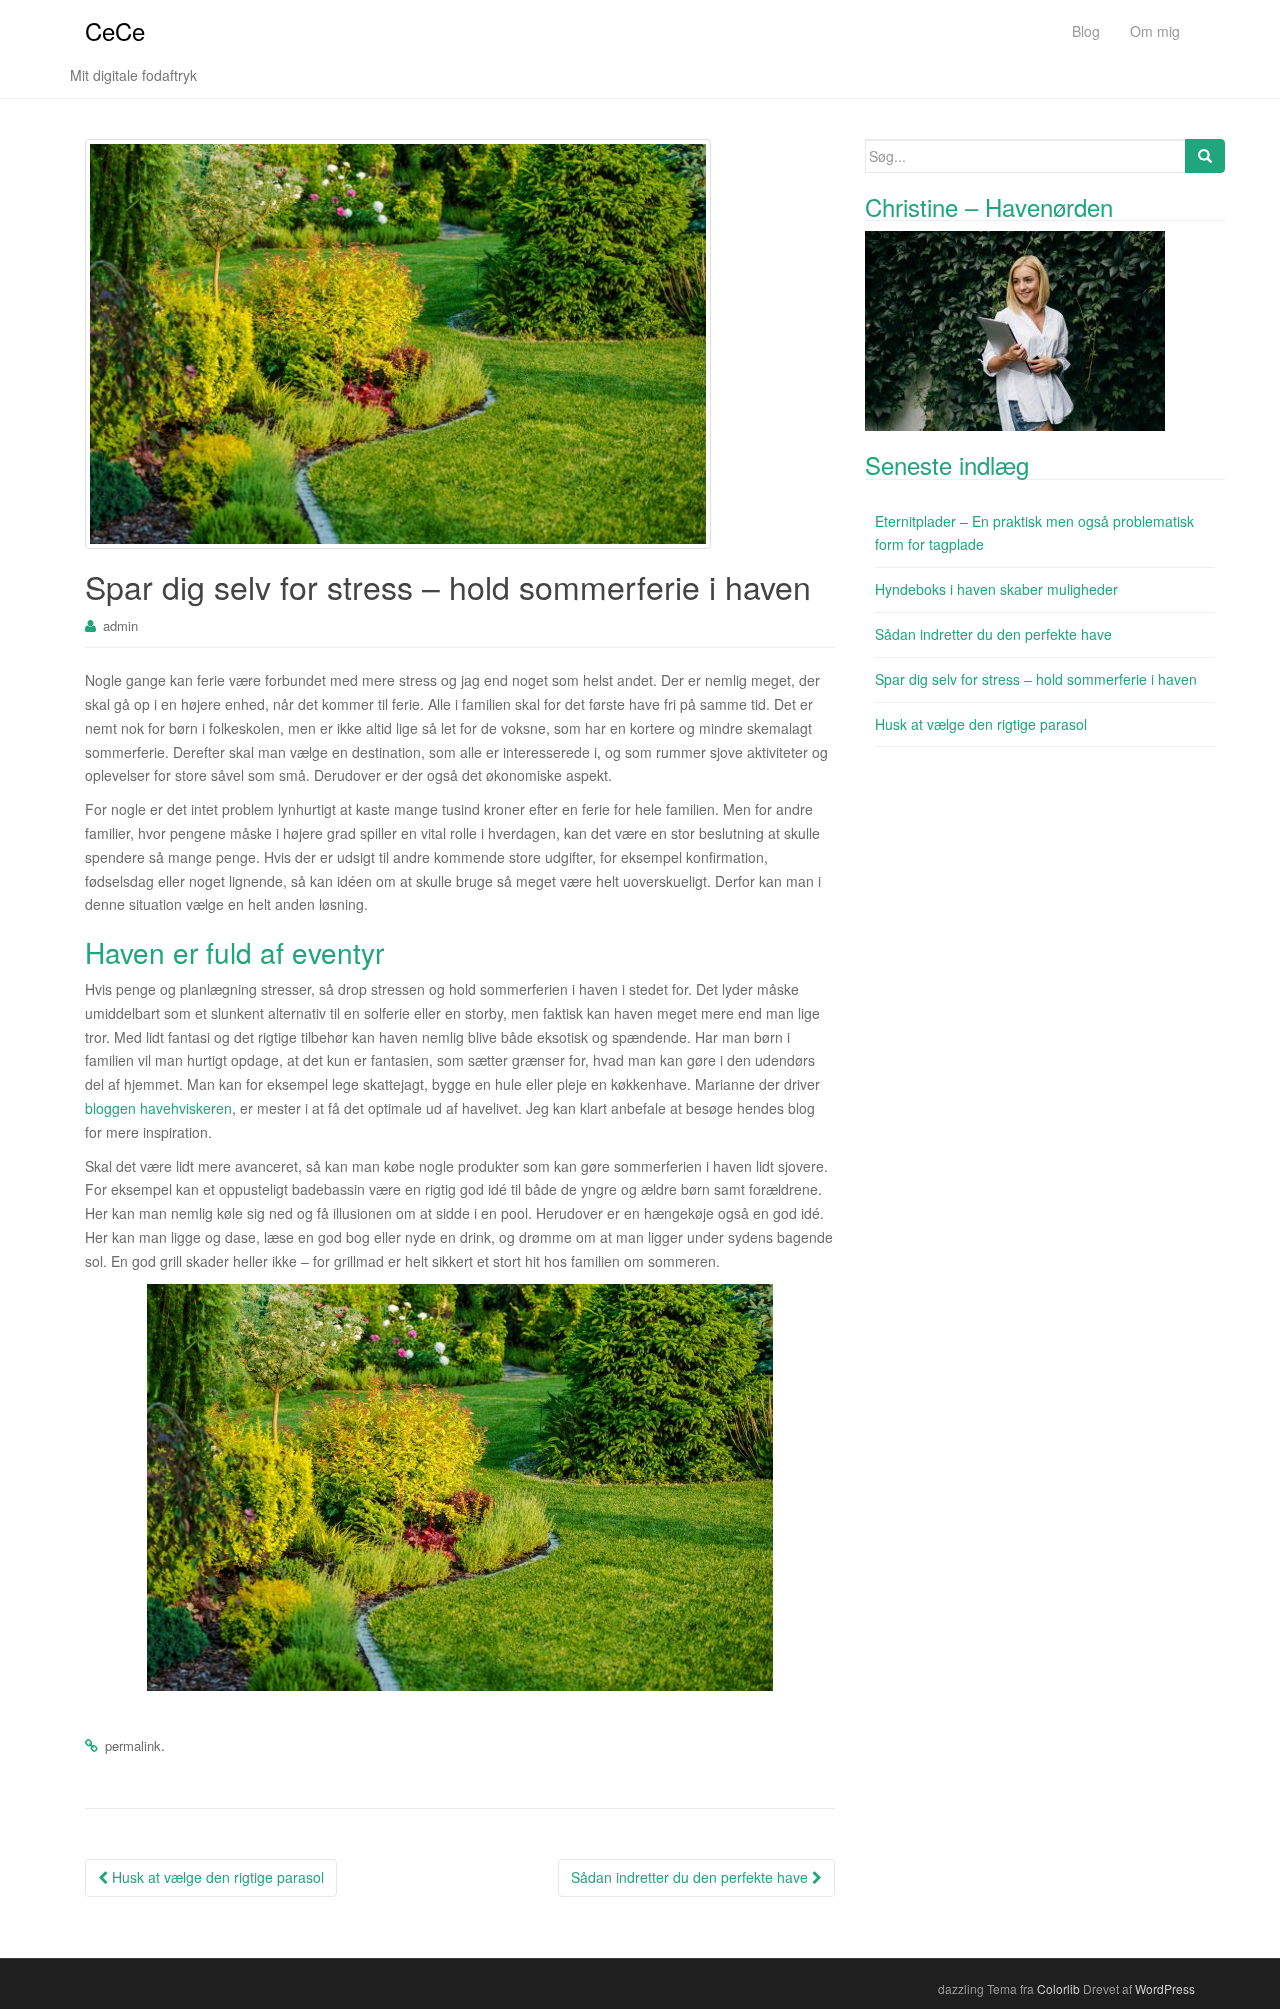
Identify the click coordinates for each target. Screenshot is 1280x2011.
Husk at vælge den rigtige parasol (216, 1877)
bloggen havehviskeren (158, 1108)
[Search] (1205, 156)
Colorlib (1058, 1988)
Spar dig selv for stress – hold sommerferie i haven (1036, 679)
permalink (133, 1745)
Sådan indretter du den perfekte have (691, 1877)
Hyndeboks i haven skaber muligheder (996, 589)
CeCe (115, 30)
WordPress (1165, 1988)
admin (120, 625)
